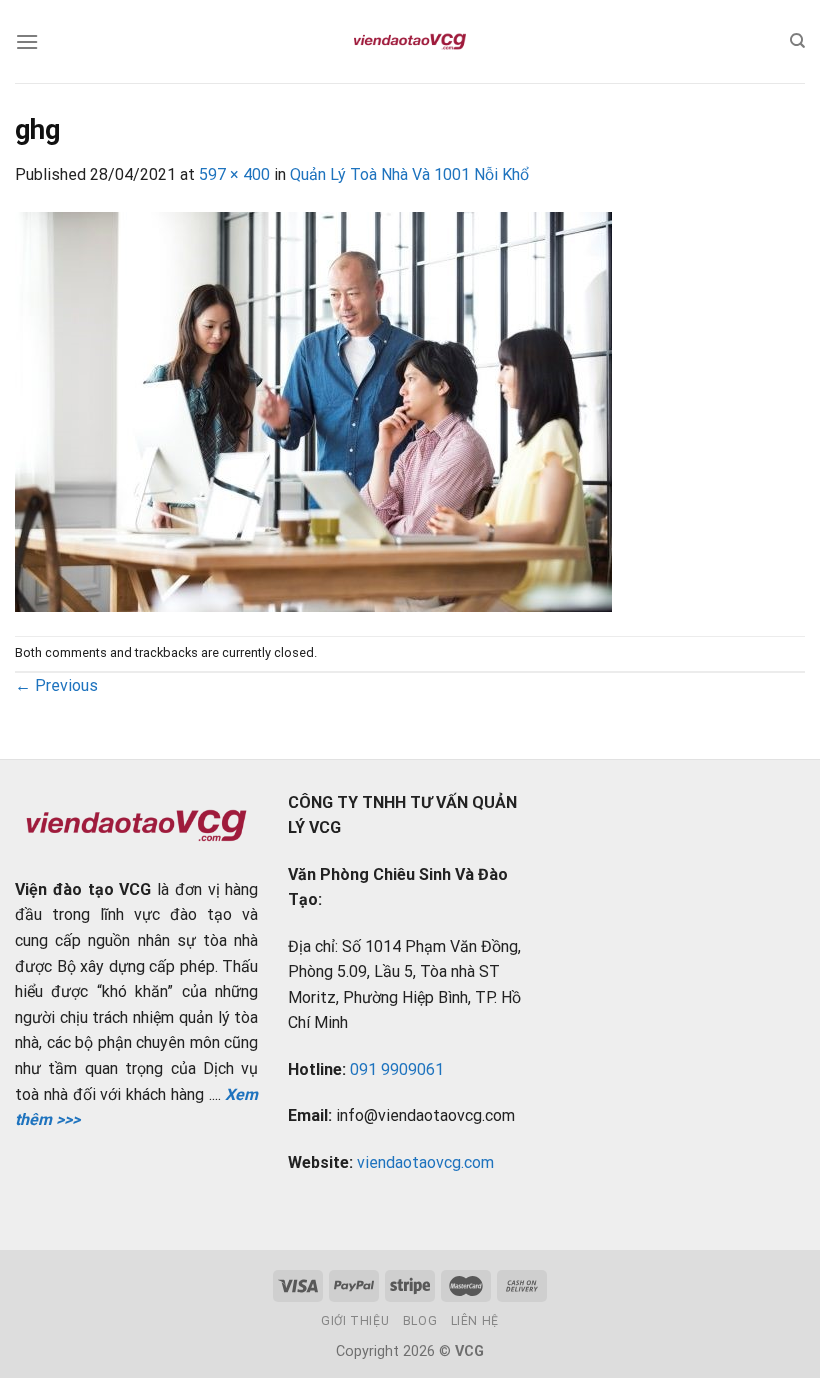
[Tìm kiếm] (797, 41)
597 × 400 (234, 174)
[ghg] (313, 410)
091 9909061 (397, 1069)
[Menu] (27, 41)
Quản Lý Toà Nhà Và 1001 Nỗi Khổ (409, 174)
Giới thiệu (355, 1321)
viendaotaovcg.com (425, 1162)
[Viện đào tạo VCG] (410, 42)
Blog (420, 1321)
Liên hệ (475, 1321)
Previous (56, 685)
